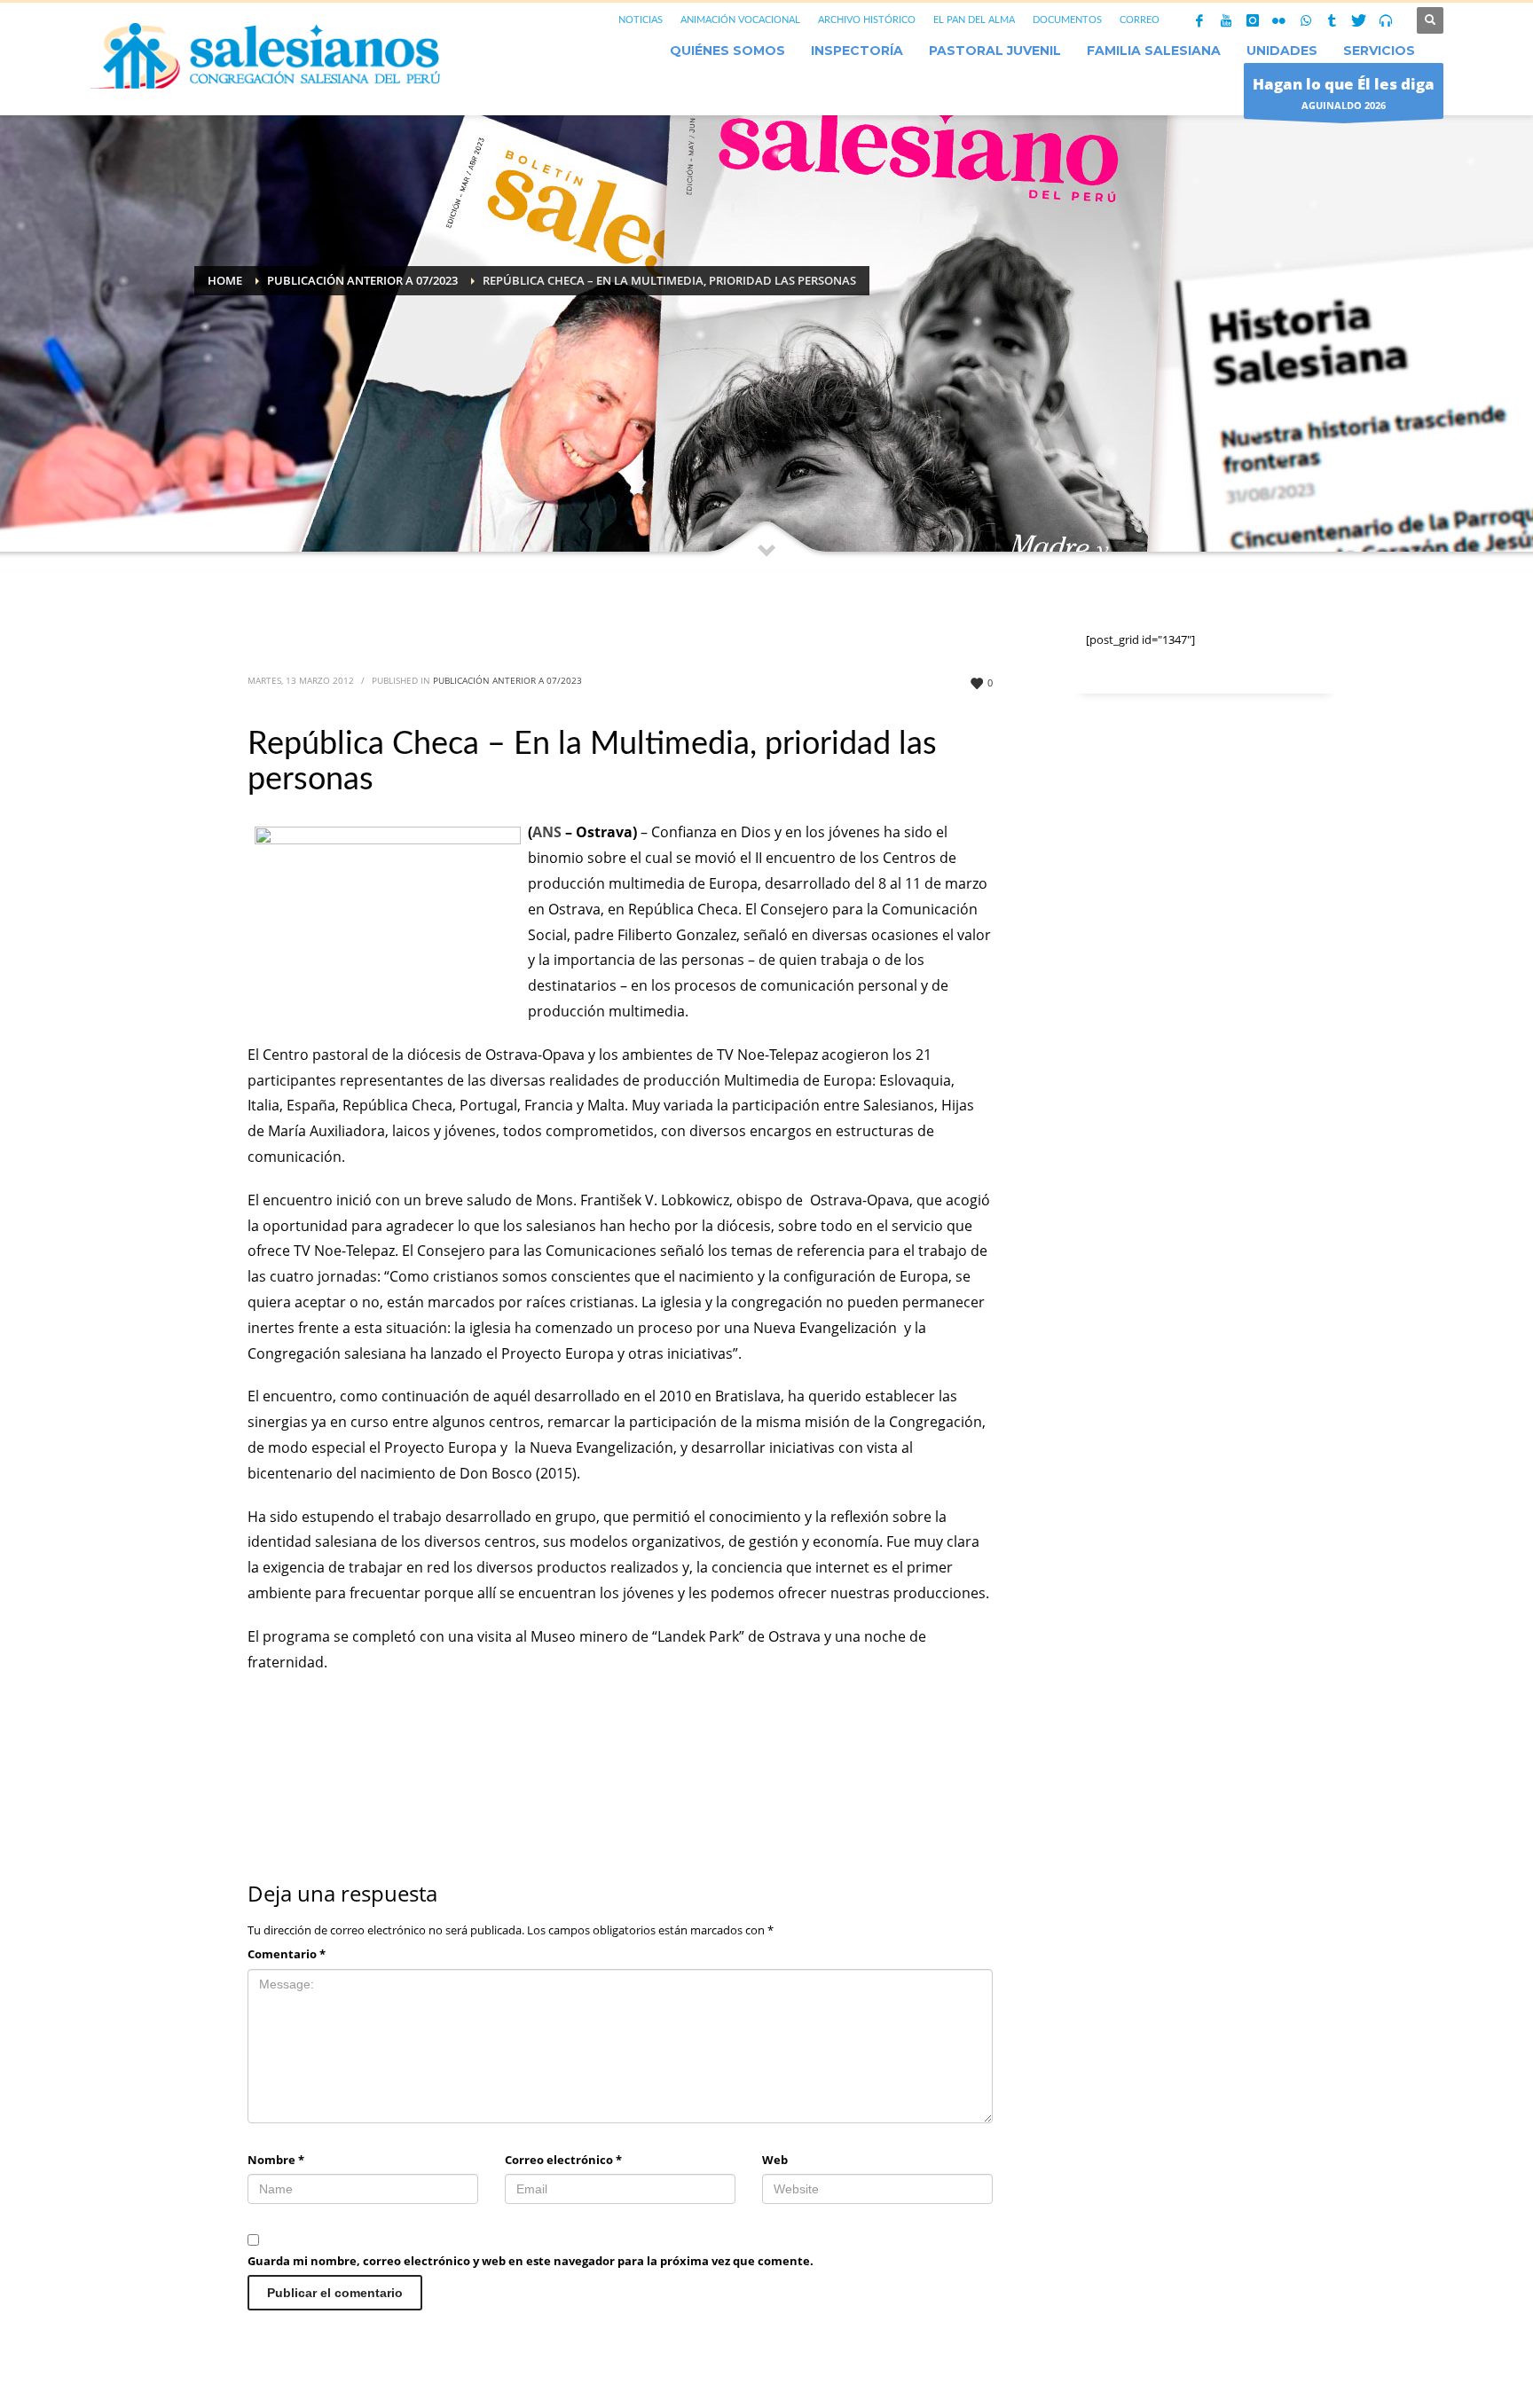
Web (775, 2160)
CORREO (1140, 20)
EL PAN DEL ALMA (974, 20)
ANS (549, 832)
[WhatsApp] (1306, 20)
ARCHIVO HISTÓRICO (867, 20)
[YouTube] (1226, 20)
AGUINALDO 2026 (1344, 93)
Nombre (276, 2160)
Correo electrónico (563, 2160)
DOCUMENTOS (1067, 20)
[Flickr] (1279, 20)
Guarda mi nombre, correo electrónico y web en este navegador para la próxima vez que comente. (531, 2261)
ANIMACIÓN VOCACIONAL (740, 20)
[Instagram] (1253, 20)
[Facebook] (1199, 20)
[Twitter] (1359, 20)
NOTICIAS (641, 20)
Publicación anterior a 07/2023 (507, 680)
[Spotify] (1386, 20)
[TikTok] (1333, 20)
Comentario (287, 1954)
